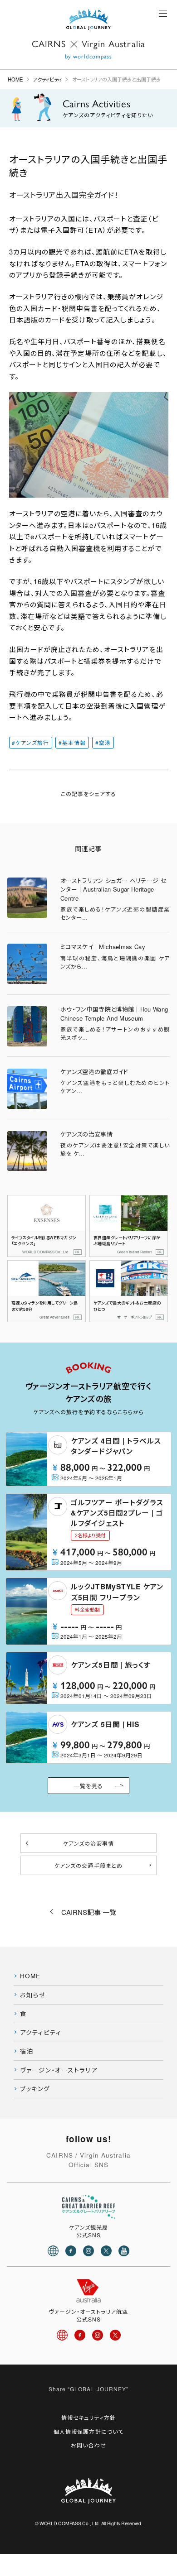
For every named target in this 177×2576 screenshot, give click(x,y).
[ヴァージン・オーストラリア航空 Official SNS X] (115, 2335)
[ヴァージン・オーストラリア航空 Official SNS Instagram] (98, 2335)
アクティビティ (47, 79)
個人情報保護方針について (88, 2431)
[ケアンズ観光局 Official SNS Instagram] (88, 2251)
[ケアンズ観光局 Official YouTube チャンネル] (124, 2251)
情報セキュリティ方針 (88, 2417)
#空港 (103, 743)
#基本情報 (72, 743)
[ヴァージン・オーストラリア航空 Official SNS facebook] (80, 2335)
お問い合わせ (88, 2445)
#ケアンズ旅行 (30, 743)
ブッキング (35, 2089)
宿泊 (27, 2051)
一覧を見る (88, 1786)
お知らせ (33, 1995)
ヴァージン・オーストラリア (59, 2070)
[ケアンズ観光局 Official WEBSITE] (53, 2251)
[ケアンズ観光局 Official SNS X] (106, 2251)
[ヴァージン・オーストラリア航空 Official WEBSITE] (62, 2335)
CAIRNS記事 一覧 (89, 1912)
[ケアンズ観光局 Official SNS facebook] (71, 2251)
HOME (15, 79)
